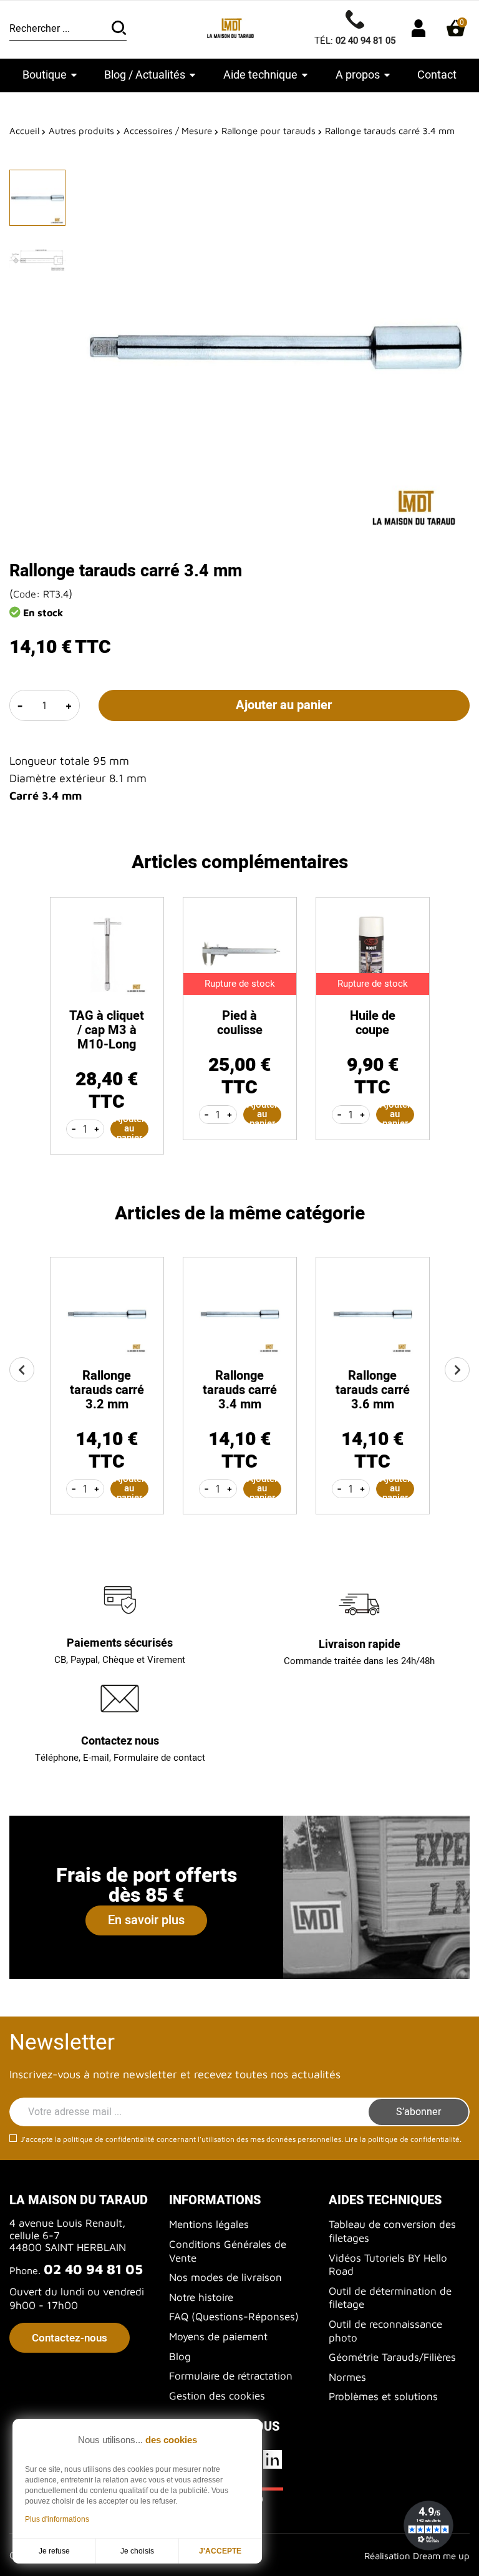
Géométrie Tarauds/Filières (392, 2357)
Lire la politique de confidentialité (402, 2139)
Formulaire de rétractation (231, 2376)
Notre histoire (201, 2297)
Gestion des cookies (217, 2396)
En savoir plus (146, 1920)
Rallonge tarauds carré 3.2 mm (107, 1390)
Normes (347, 2377)
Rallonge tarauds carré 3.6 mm (373, 1390)
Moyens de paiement (218, 2336)
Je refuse (54, 2551)
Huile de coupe (373, 1023)
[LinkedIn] (274, 2459)
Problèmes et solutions (383, 2396)
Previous (22, 1370)
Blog (180, 2356)
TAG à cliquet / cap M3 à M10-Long (107, 1030)
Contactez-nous (70, 2338)
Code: (27, 594)
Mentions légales (209, 2224)
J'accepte (220, 2551)
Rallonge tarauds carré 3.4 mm (240, 1390)
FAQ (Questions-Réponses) (234, 2317)
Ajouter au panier (284, 705)
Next (457, 1370)
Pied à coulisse (240, 1023)
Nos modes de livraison (225, 2277)
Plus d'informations (57, 2519)
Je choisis (137, 2551)
